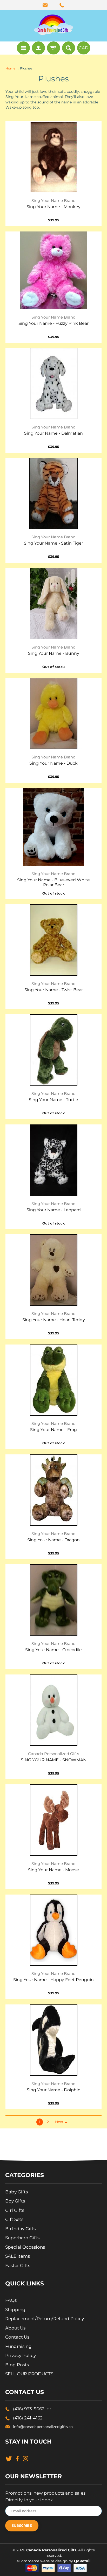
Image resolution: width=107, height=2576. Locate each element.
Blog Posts (17, 2365)
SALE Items (18, 2256)
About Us (15, 2328)
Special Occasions (25, 2247)
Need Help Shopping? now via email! (46, 5)
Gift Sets (14, 2219)
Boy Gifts (15, 2201)
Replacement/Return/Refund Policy (45, 2319)
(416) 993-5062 (32, 2409)
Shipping (15, 2310)
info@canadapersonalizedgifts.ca (43, 2427)
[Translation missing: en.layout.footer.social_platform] (9, 2458)
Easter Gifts (18, 2265)
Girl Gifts (15, 2210)
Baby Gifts (16, 2192)
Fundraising (18, 2346)
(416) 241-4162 (28, 2418)
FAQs (11, 2300)
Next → (62, 2122)
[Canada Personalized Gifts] (53, 25)
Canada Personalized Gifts (51, 2550)
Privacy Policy (21, 2355)
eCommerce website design (43, 2561)
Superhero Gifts (22, 2238)
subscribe (22, 2525)
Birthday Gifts (20, 2229)
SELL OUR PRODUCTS (29, 2374)
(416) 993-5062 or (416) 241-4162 (62, 5)
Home (10, 68)
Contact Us (17, 2337)
